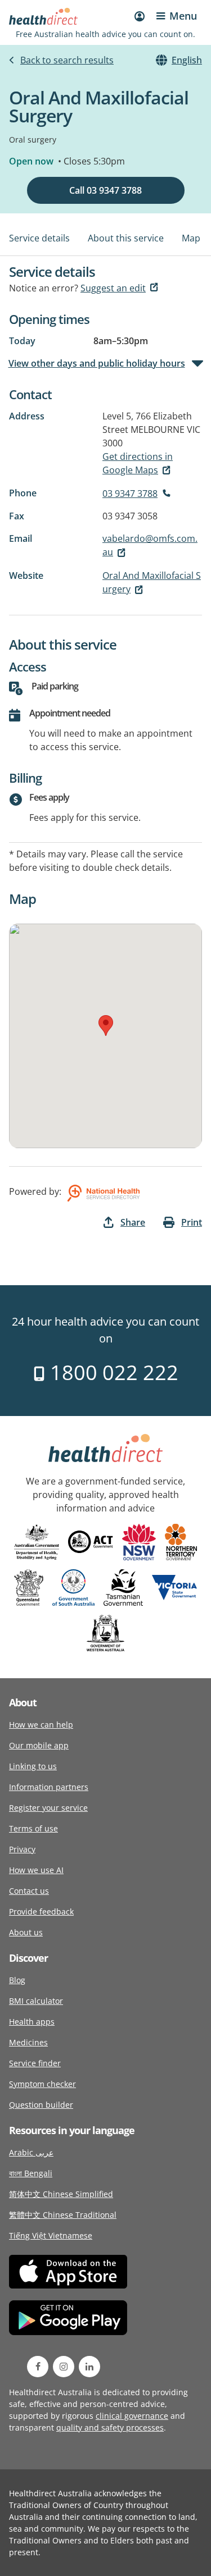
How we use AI (36, 1870)
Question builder (41, 2105)
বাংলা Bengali (31, 2173)
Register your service (48, 1808)
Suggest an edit (113, 288)
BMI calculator (36, 2001)
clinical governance (132, 2416)
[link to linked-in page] (89, 2367)
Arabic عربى (31, 2152)
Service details (39, 238)
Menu (183, 16)
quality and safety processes (110, 2427)
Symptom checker (42, 2084)
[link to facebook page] (38, 2367)
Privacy (22, 1849)
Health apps (32, 2022)
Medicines (28, 2042)
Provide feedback (41, 1912)
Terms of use (33, 1828)
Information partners (49, 1787)
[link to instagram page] (64, 2367)
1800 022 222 (112, 1373)
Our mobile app (39, 1745)
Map (191, 238)
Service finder (35, 2063)
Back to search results (67, 60)
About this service (126, 238)
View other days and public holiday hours (97, 363)
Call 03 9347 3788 (105, 190)
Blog (17, 1980)
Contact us (29, 1891)
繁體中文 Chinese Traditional (63, 2215)
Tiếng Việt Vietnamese (51, 2235)
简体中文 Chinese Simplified (61, 2194)
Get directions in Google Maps (138, 463)
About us (26, 1932)
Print (192, 1222)
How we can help (41, 1725)
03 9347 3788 (130, 494)
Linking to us (33, 1766)
